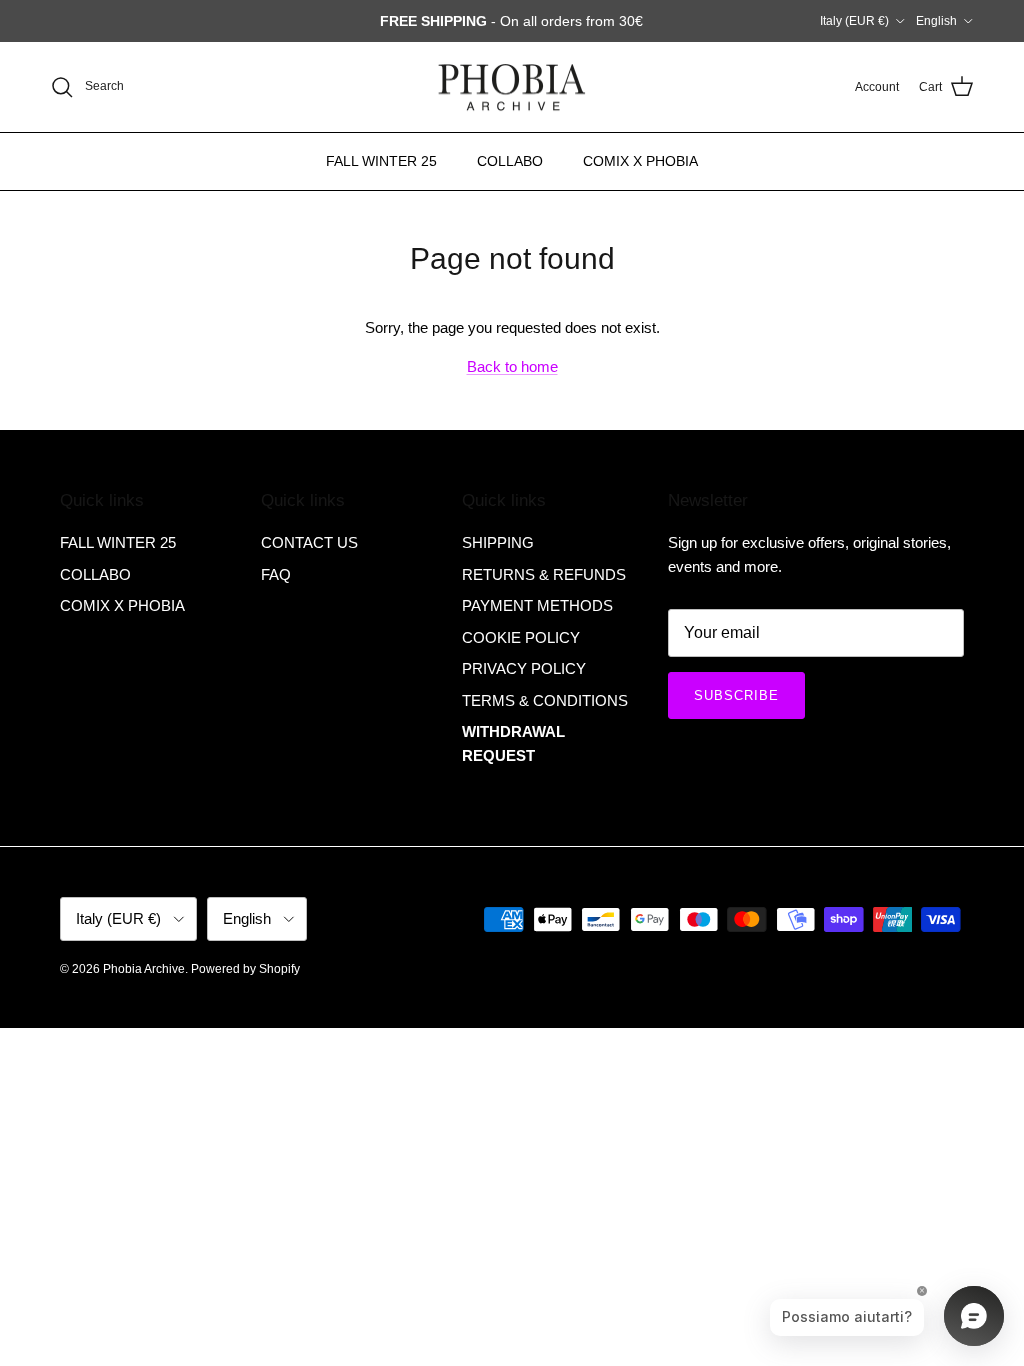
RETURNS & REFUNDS (544, 574)
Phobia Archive (144, 969)
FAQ (276, 574)
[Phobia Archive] (512, 87)
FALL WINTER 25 (381, 161)
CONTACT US (309, 542)
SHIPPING (498, 542)
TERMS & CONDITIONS (545, 700)
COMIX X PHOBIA (640, 161)
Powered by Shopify (245, 969)
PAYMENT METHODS (537, 605)
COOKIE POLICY (521, 637)
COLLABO (510, 161)
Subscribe (736, 695)
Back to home (512, 366)
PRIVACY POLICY (524, 668)
